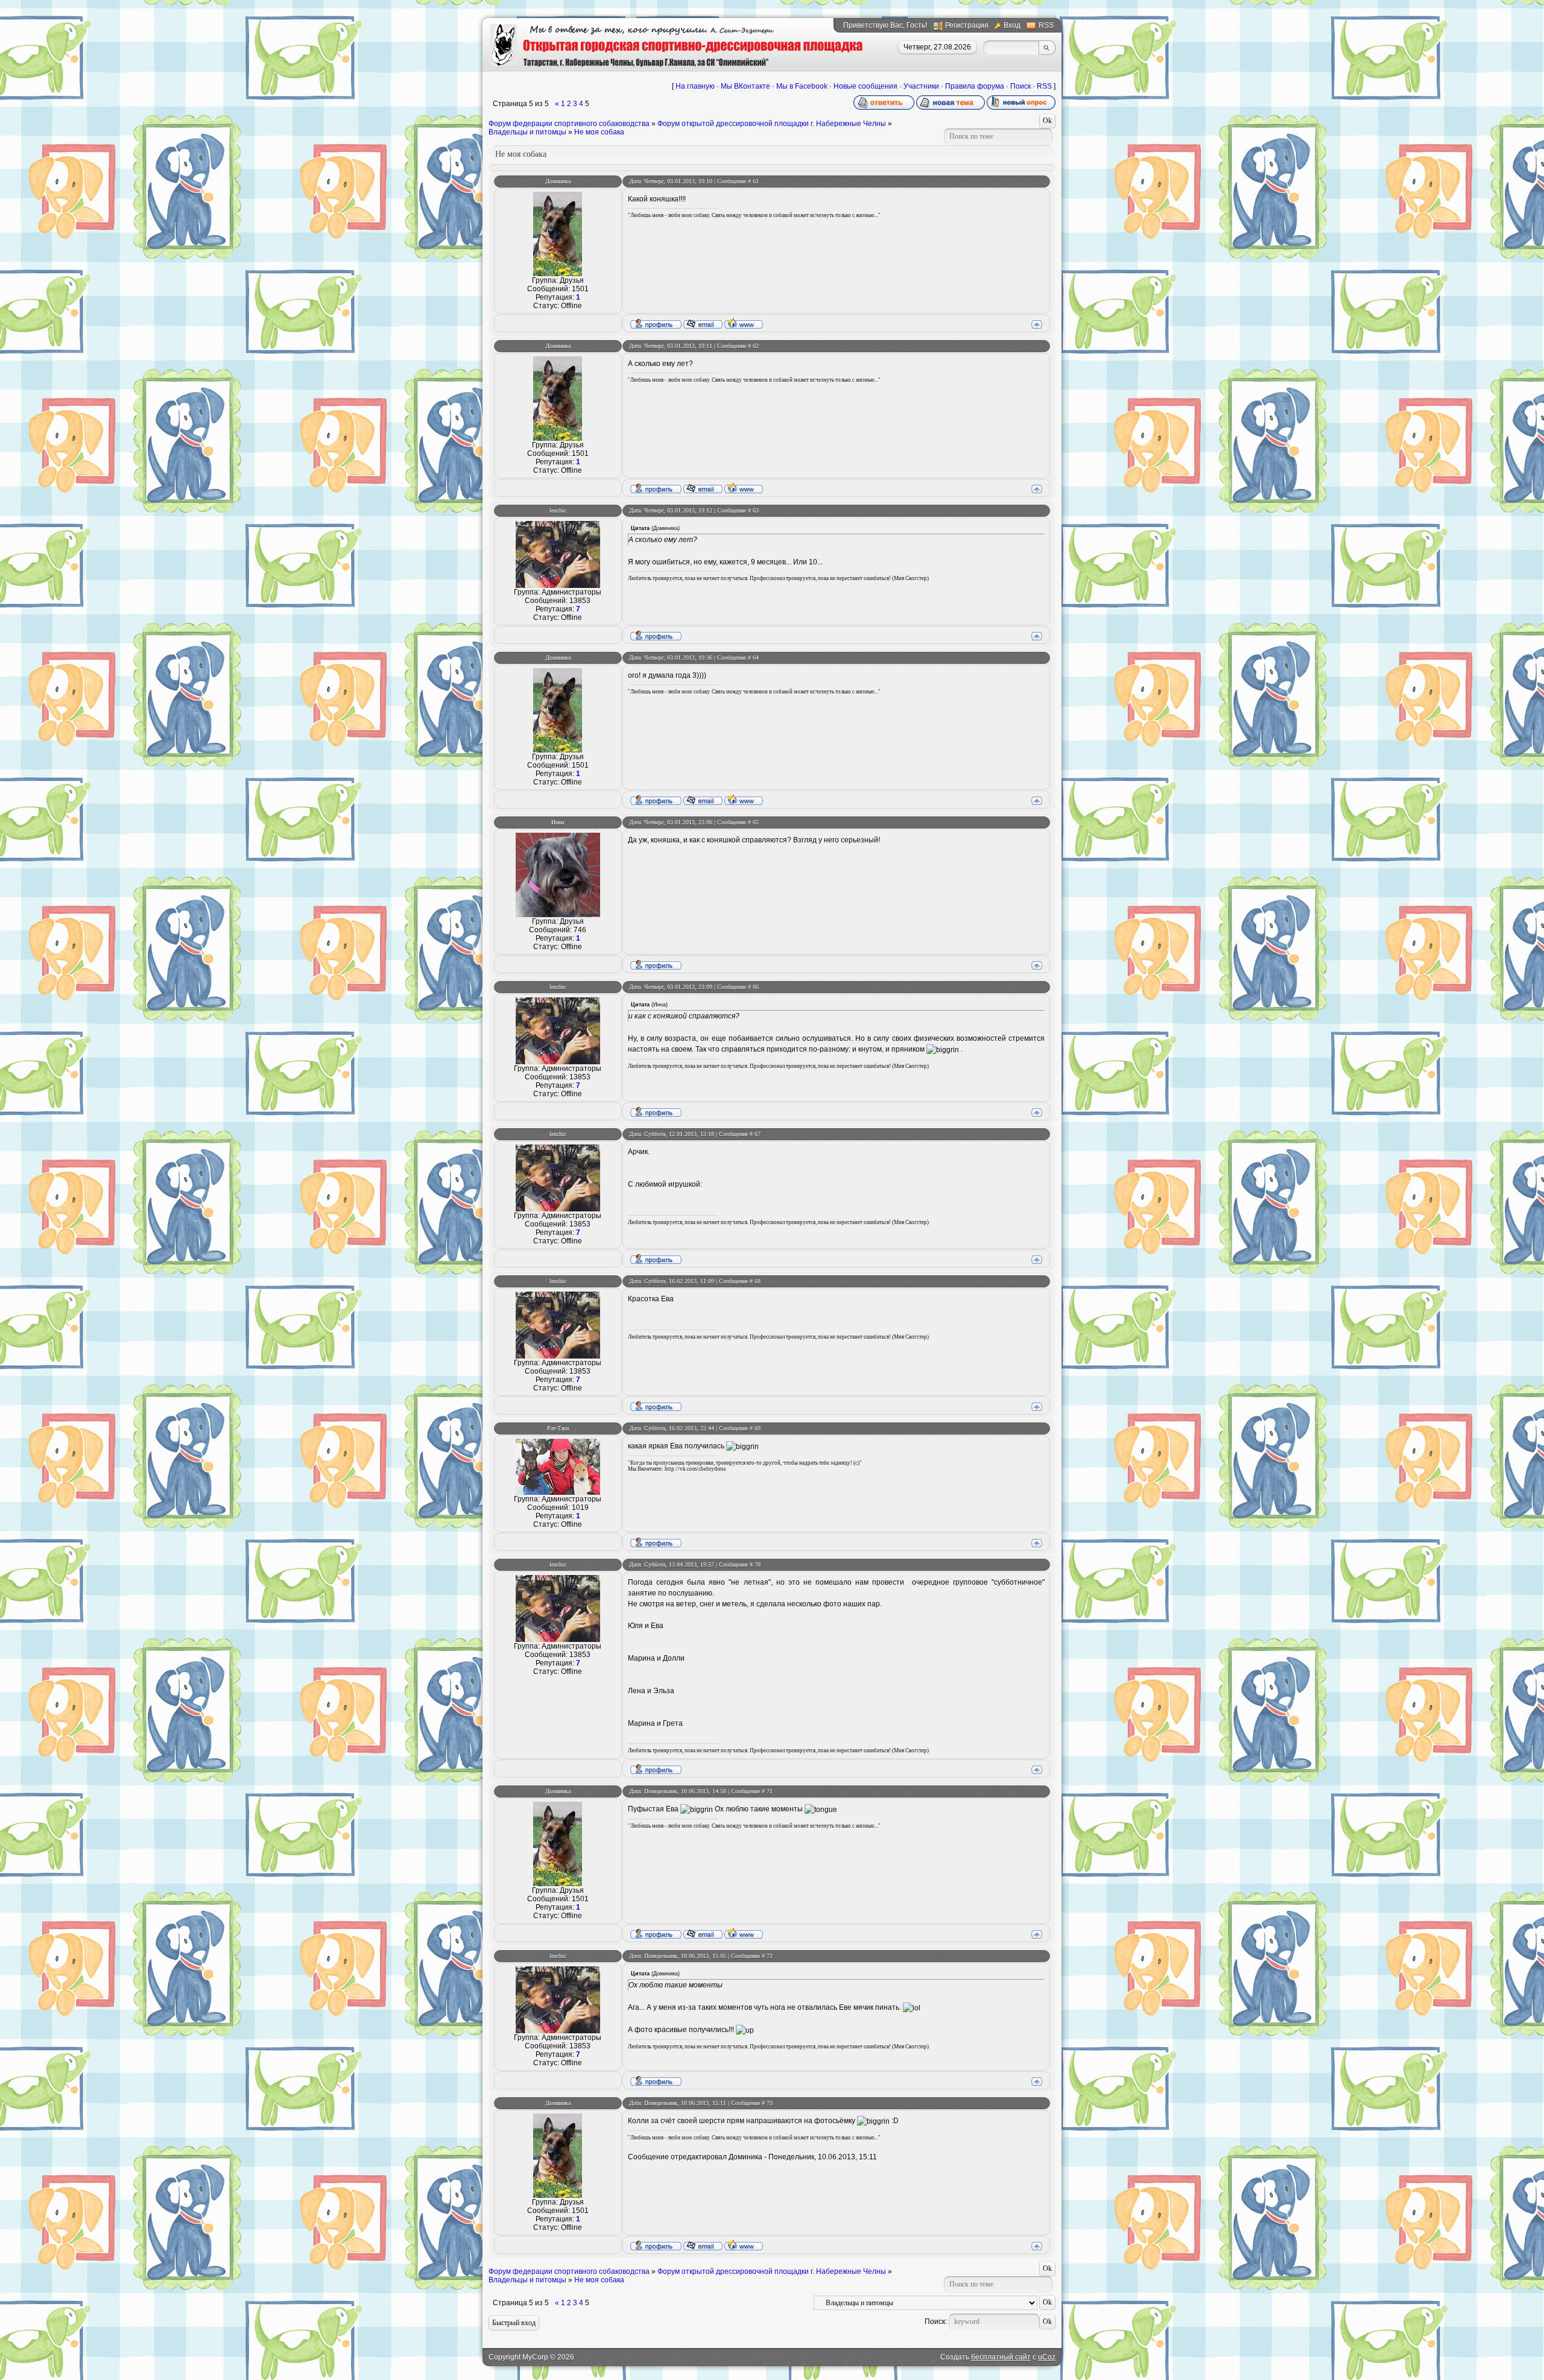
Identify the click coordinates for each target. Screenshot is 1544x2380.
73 (770, 2103)
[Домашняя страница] (744, 323)
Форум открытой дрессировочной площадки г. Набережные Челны (772, 124)
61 (756, 181)
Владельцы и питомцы (527, 132)
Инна (558, 822)
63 (756, 510)
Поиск (1020, 86)
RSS (1046, 25)
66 (756, 987)
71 (770, 1791)
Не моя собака (599, 132)
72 (770, 1956)
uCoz (1047, 2357)
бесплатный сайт (1001, 2357)
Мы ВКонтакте (745, 86)
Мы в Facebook (802, 86)
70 (758, 1564)
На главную (695, 86)
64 (756, 658)
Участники (921, 86)
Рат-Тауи (558, 1428)
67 (758, 1134)
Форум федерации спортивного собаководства (569, 124)
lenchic (558, 510)
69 (758, 1428)
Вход (1012, 25)
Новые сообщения (865, 86)
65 (756, 822)
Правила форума (975, 86)
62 (756, 346)
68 (758, 1281)
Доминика (558, 181)
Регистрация (967, 25)
